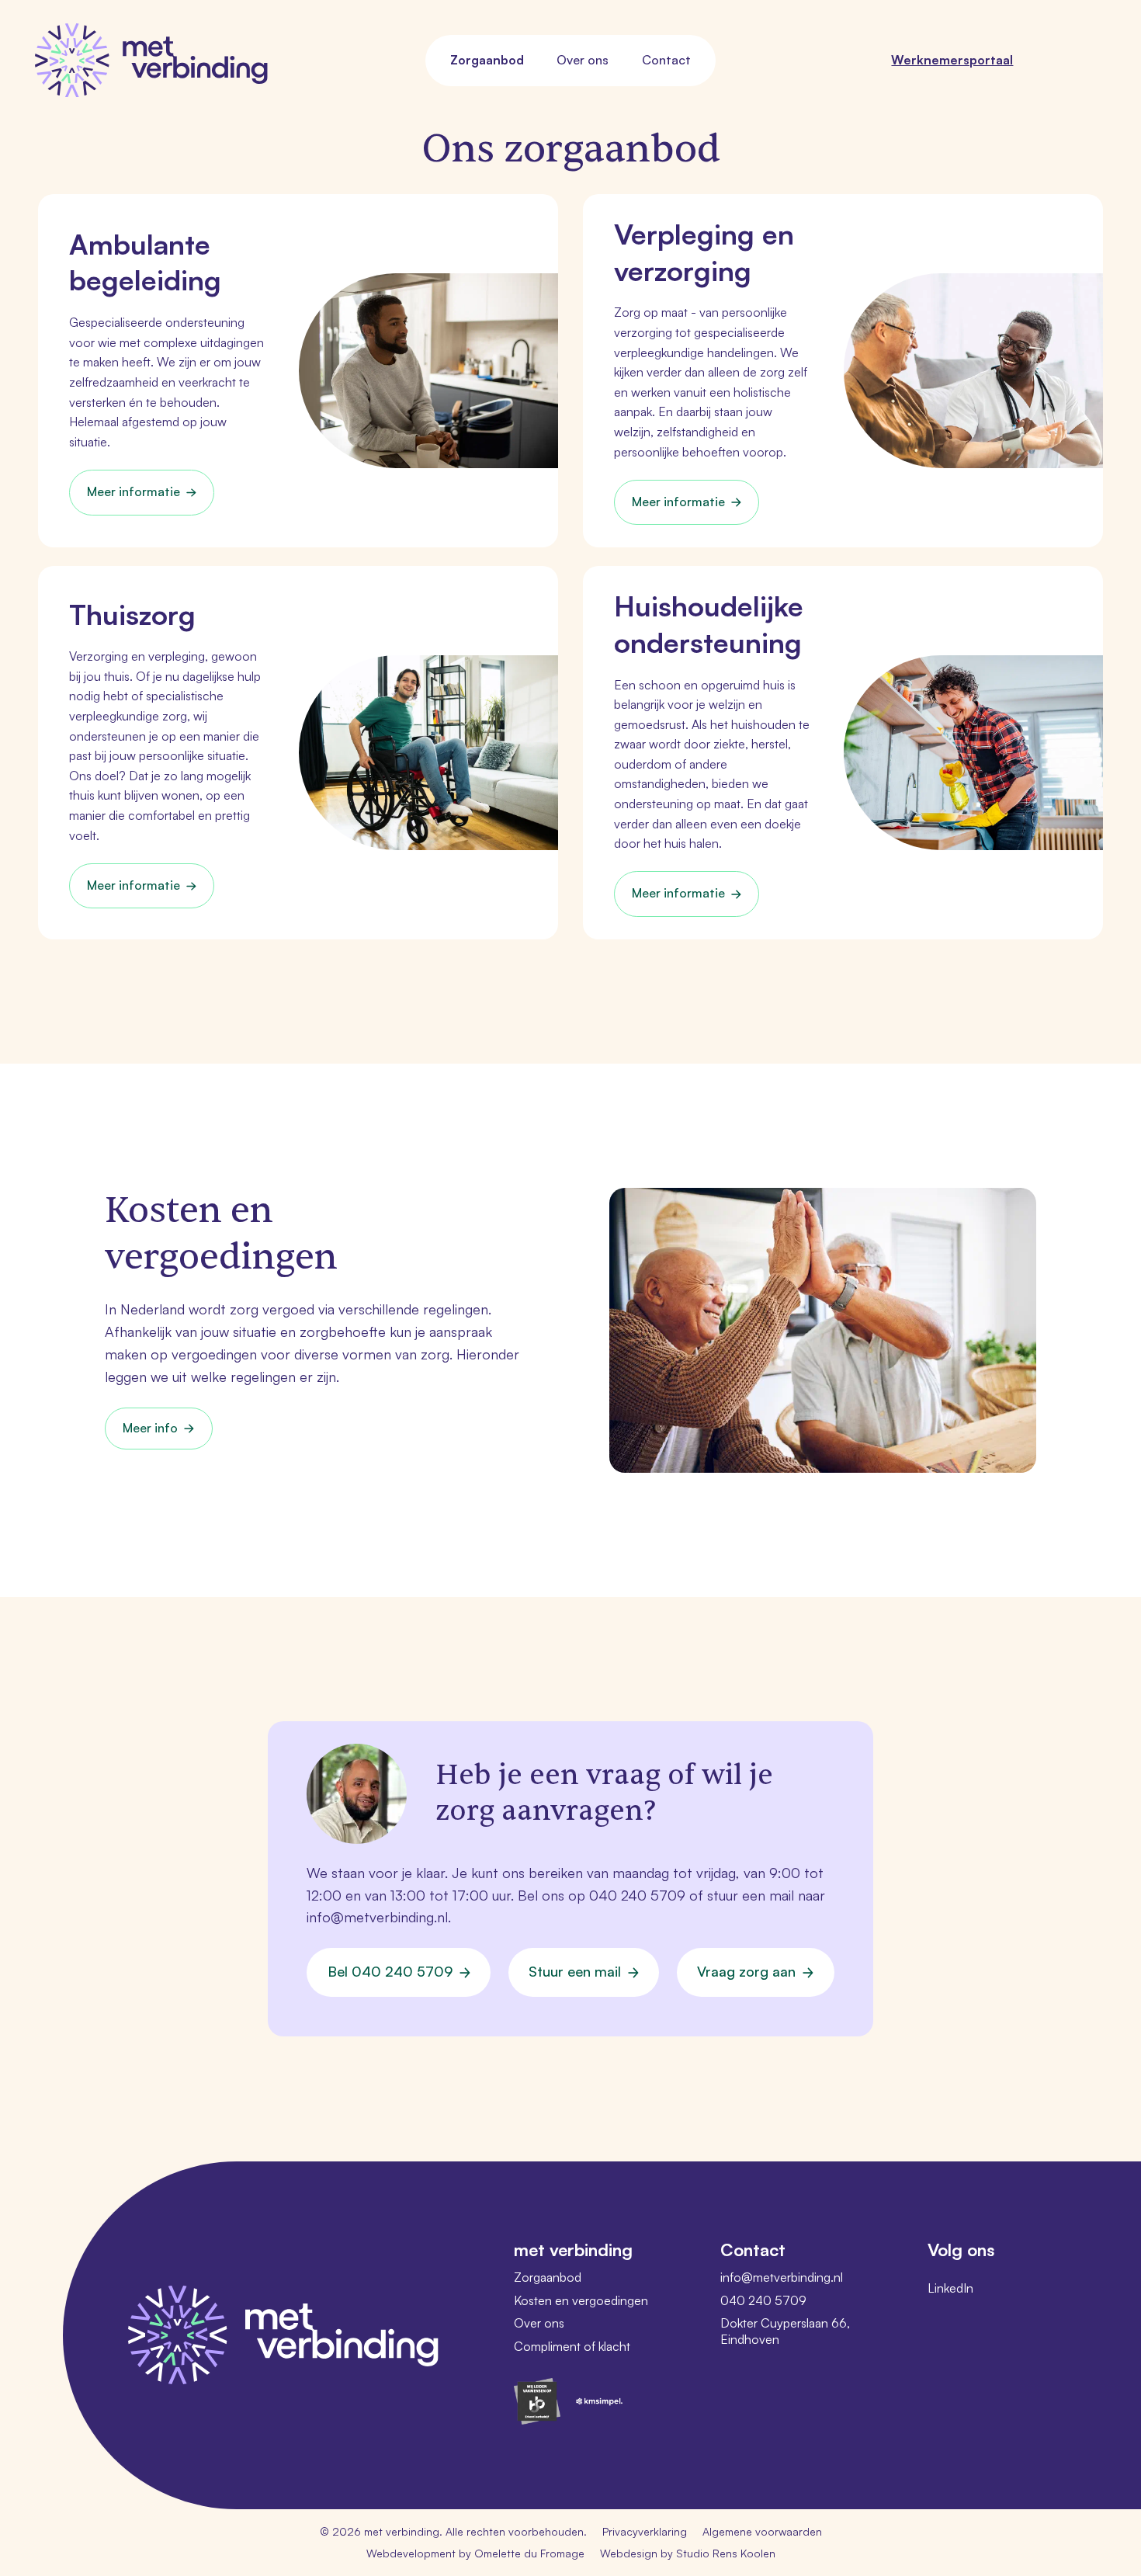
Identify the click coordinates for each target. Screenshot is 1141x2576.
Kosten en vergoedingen (581, 2300)
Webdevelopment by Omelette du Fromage (475, 2553)
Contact (666, 60)
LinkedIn (950, 2288)
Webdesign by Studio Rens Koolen (688, 2553)
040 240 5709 (637, 1895)
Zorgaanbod (487, 60)
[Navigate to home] (151, 60)
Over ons (583, 60)
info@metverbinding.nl (377, 1917)
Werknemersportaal (952, 60)
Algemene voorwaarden (762, 2531)
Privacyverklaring (645, 2531)
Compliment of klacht (572, 2346)
